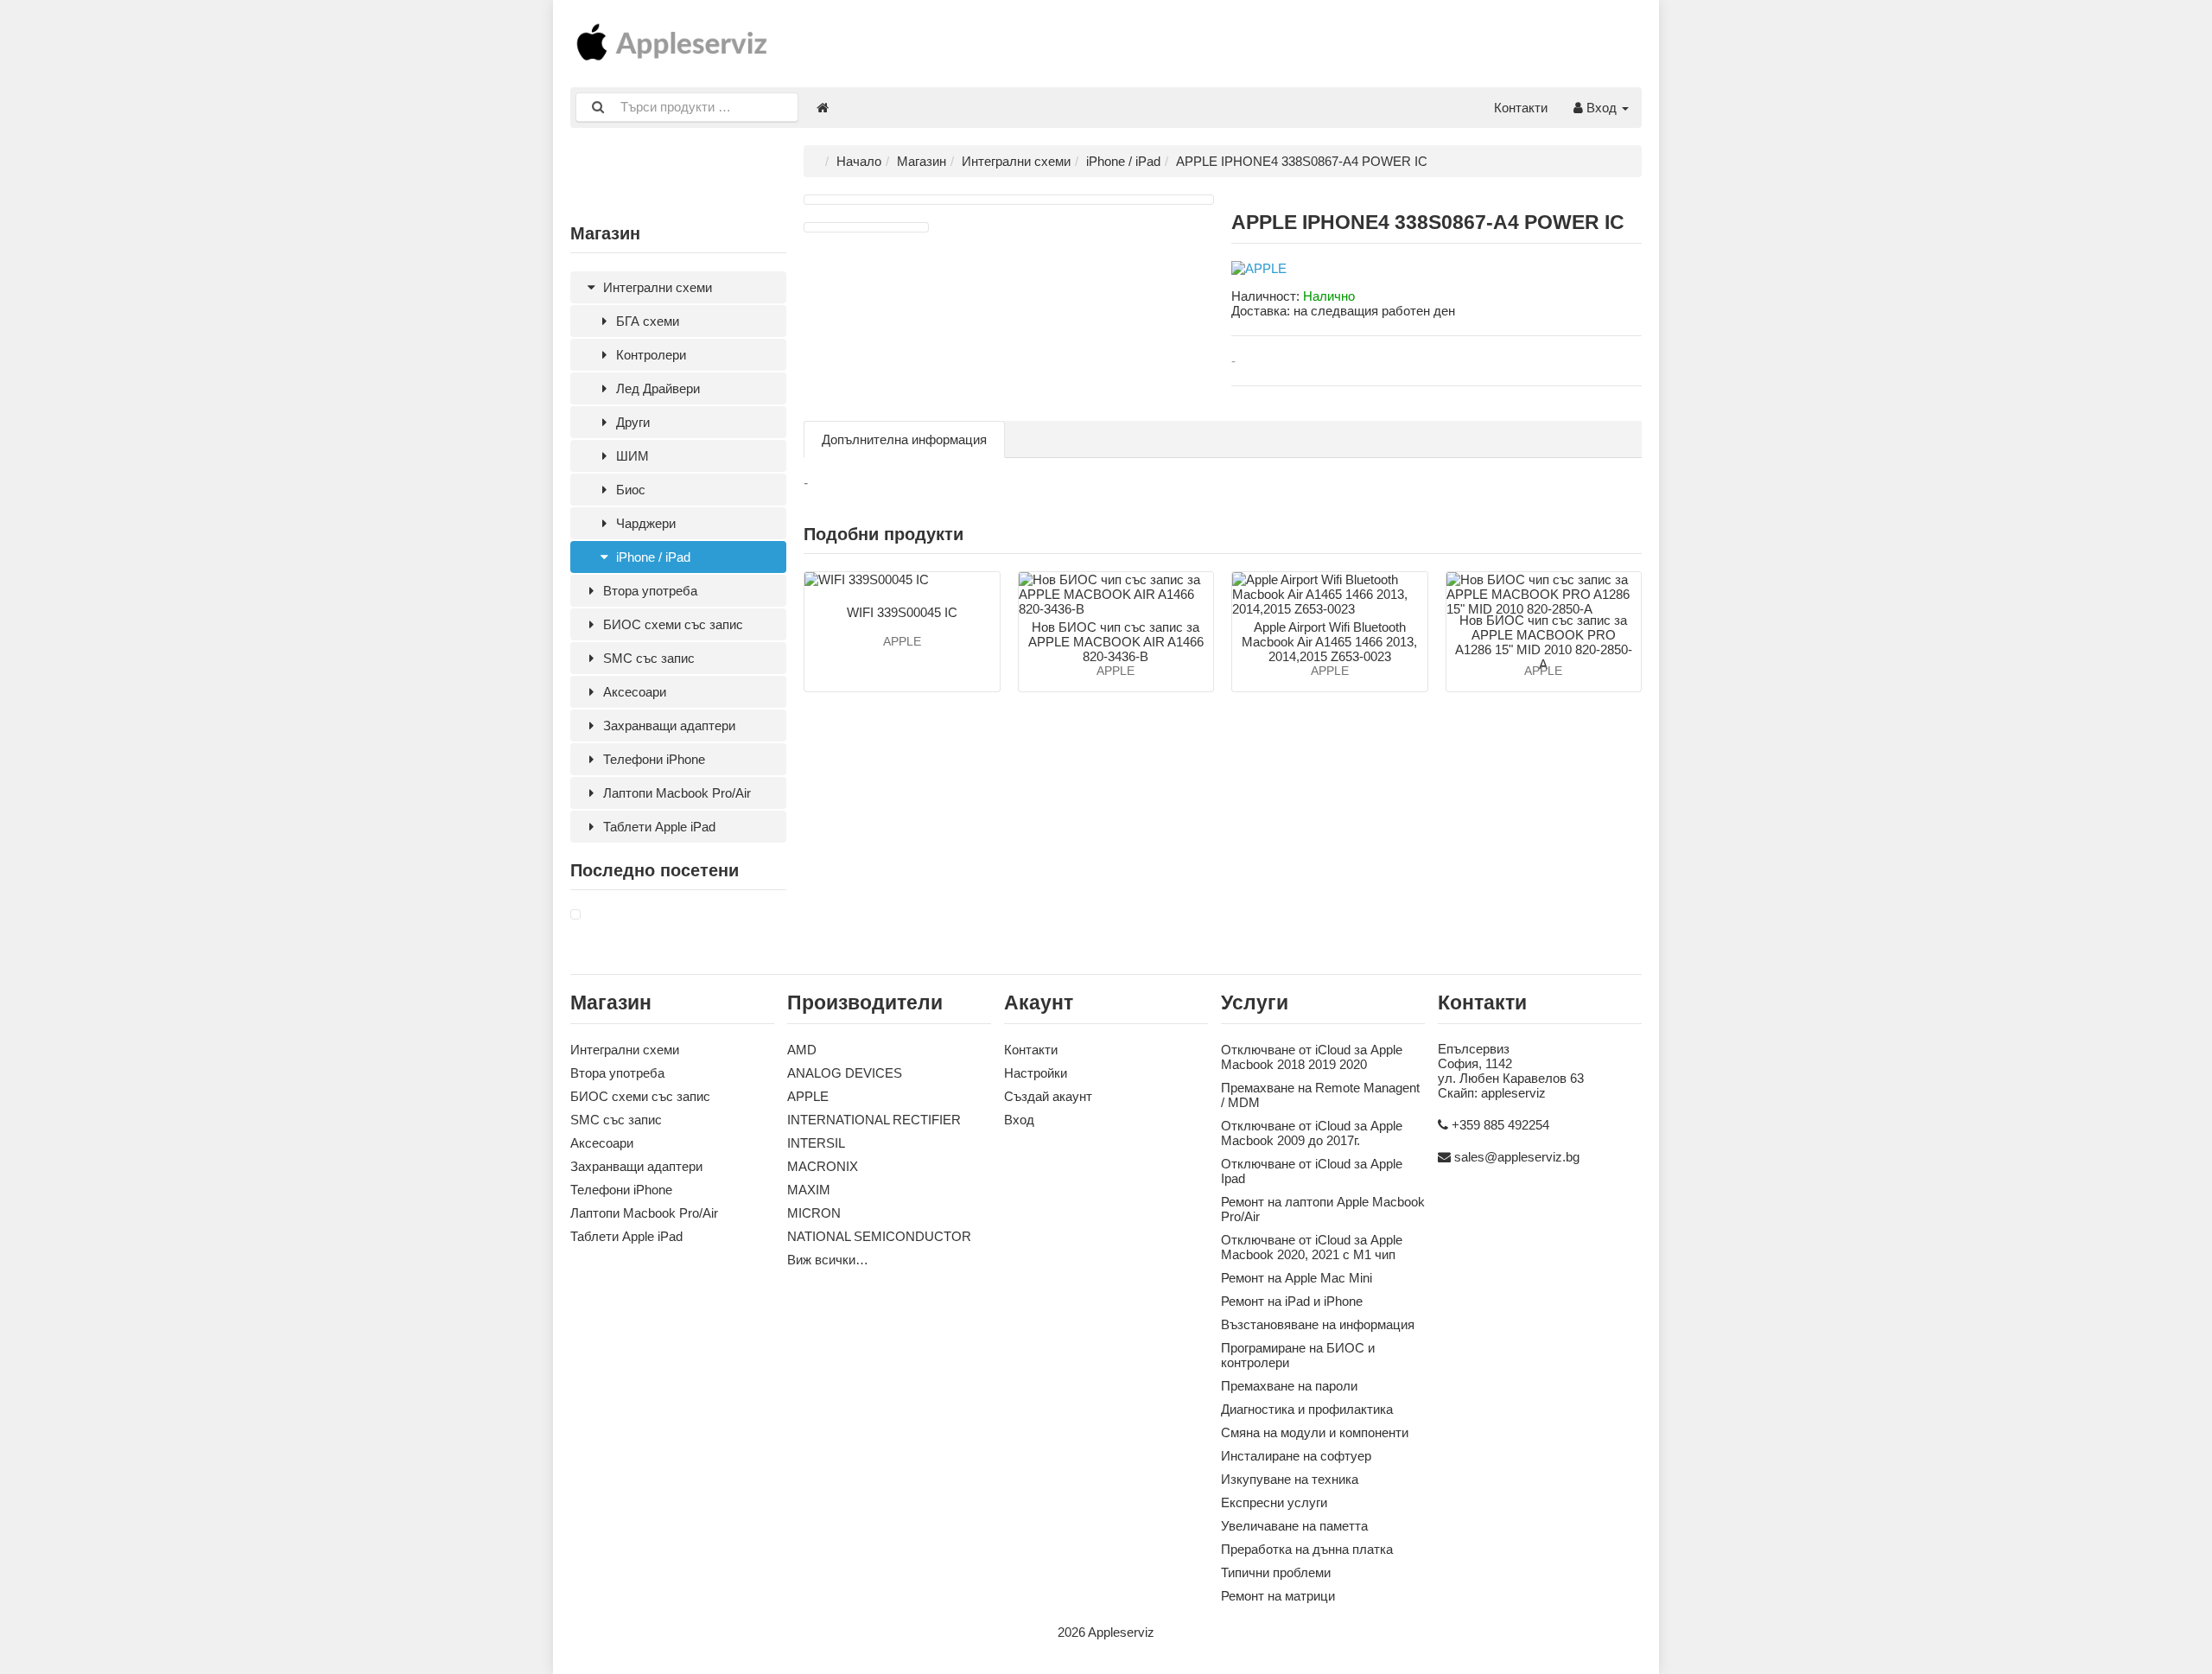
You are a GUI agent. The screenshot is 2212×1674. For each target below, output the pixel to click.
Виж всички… (828, 1260)
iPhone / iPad (652, 557)
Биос (629, 490)
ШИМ (631, 456)
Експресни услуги (1274, 1502)
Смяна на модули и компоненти (1315, 1432)
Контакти (1521, 108)
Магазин (922, 161)
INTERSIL (816, 1143)
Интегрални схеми (656, 287)
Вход (1602, 108)
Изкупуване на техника (1290, 1479)
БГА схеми (646, 321)
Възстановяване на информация (1318, 1324)
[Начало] (823, 108)
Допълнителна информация (904, 439)
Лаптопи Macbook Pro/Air (675, 793)
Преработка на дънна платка (1307, 1549)
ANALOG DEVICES (845, 1073)
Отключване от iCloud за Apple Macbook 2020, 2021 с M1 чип (1312, 1247)
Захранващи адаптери (667, 726)
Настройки (1036, 1073)
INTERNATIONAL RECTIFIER (874, 1120)
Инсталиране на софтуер (1296, 1456)
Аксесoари (633, 692)
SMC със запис (647, 658)
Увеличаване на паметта (1294, 1526)
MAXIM (809, 1190)
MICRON (814, 1213)
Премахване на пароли (1289, 1386)
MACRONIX (823, 1166)
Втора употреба (648, 591)
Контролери (649, 355)
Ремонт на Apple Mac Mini (1297, 1278)
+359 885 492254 (1500, 1125)
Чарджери (644, 523)
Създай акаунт (1048, 1096)
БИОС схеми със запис (671, 624)
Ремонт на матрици (1278, 1596)
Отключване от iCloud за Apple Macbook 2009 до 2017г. (1312, 1133)
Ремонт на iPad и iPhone (1292, 1301)
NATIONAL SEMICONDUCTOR (879, 1236)
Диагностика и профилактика (1307, 1409)
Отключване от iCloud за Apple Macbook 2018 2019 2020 (1312, 1057)
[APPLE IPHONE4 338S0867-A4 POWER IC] (575, 915)
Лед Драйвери (656, 388)
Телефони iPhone (652, 759)
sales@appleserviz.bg (1517, 1157)
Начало (859, 161)
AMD (802, 1050)
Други (631, 422)
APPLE (808, 1096)
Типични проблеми (1276, 1572)
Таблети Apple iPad (658, 827)
